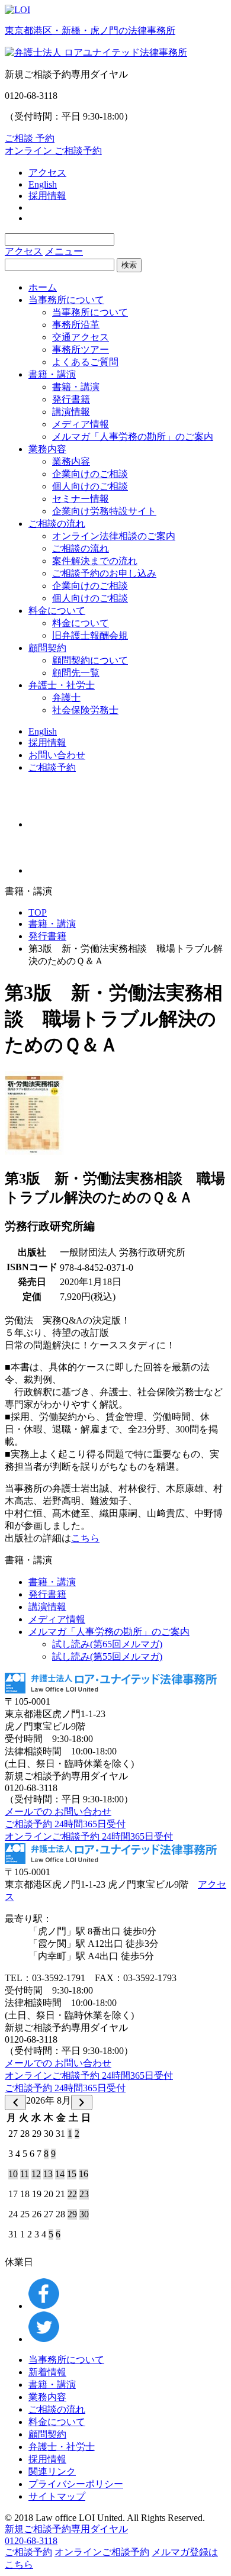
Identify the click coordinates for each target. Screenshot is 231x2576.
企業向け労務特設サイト (104, 511)
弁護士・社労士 (62, 685)
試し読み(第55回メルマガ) (107, 1656)
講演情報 (71, 412)
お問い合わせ (57, 755)
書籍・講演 (52, 374)
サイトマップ (57, 2496)
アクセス (47, 173)
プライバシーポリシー (76, 2484)
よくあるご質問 (85, 362)
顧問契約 (47, 648)
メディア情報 (81, 424)
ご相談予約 (52, 767)
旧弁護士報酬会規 (90, 635)
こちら (85, 1538)
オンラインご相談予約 (102, 2552)
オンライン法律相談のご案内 (114, 536)
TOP (38, 912)
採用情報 (47, 196)
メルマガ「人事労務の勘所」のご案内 (133, 437)
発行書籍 (71, 399)
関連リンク (52, 2472)
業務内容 (47, 449)
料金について (57, 611)
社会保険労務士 (85, 710)
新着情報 (47, 2372)
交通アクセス (81, 337)
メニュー (64, 251)
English (43, 184)
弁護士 (66, 698)
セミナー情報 (81, 499)
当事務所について (66, 300)
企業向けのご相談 (90, 474)
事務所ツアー (81, 350)
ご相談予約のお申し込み (104, 573)
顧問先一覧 (76, 673)
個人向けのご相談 (90, 486)
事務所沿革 (76, 325)
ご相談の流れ (57, 524)
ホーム (43, 287)
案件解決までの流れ (95, 561)
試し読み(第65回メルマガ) (107, 1644)
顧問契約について (90, 660)
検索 (129, 265)
